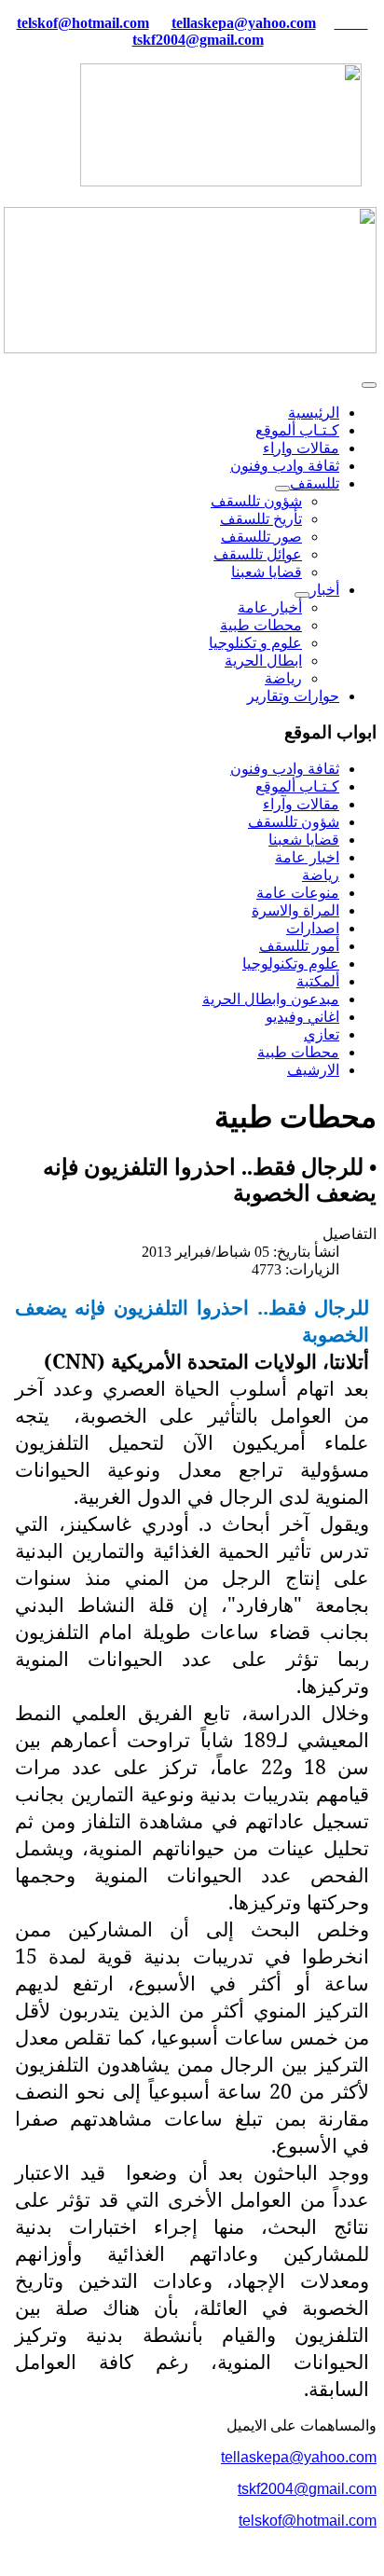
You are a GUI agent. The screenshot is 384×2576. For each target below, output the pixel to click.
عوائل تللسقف (258, 554)
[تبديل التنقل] (369, 385)
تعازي (322, 1034)
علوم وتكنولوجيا (291, 964)
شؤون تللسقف (256, 501)
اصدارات (313, 928)
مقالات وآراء (301, 804)
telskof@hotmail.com (308, 2521)
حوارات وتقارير (293, 696)
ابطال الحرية (263, 661)
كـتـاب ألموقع (297, 430)
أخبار (324, 590)
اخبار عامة (307, 857)
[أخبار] (302, 595)
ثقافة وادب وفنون (285, 466)
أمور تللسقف (299, 946)
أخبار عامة (270, 607)
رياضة (283, 678)
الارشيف (313, 1070)
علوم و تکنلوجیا (255, 643)
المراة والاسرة (295, 910)
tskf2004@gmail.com (198, 40)
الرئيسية (314, 413)
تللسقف (315, 483)
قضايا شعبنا (267, 572)
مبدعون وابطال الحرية (271, 999)
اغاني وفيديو (302, 1017)
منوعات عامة (298, 893)
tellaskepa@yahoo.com (244, 23)
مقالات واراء (301, 448)
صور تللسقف (261, 537)
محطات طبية (261, 625)
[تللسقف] (282, 489)
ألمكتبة (318, 981)
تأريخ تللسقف (261, 519)
